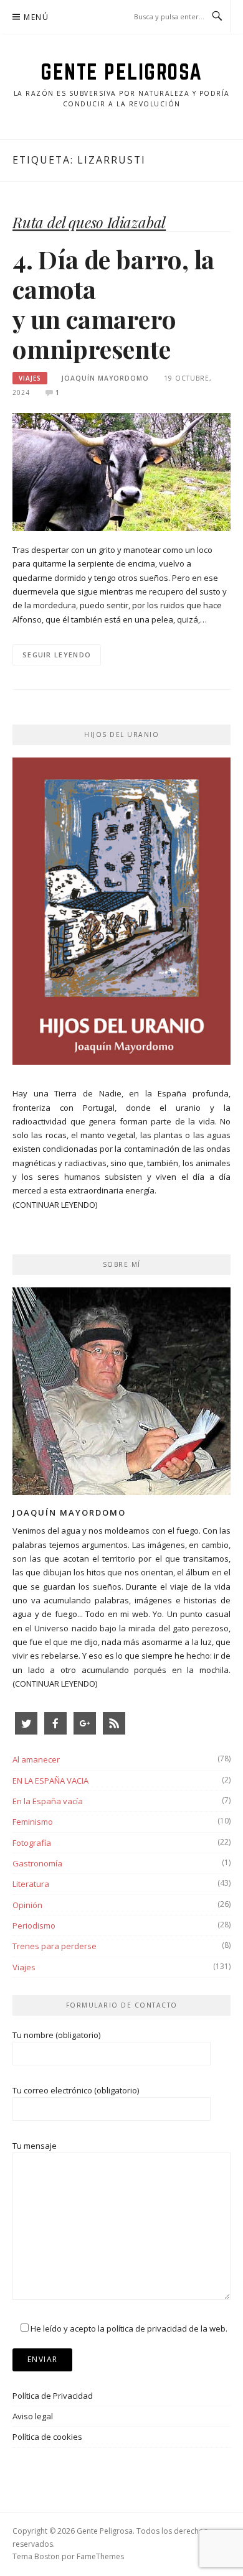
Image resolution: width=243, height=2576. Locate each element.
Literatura (31, 1884)
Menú (36, 17)
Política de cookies (47, 2437)
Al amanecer (36, 1759)
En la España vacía (48, 1801)
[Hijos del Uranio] (121, 915)
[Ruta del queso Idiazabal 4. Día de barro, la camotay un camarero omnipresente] (121, 471)
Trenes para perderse (55, 1946)
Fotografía (32, 1843)
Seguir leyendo (57, 655)
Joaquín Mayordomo (105, 378)
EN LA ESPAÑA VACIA (50, 1781)
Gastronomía (37, 1863)
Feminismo (33, 1822)
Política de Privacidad (53, 2396)
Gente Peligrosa (121, 72)
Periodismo (34, 1925)
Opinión (27, 1905)
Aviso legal (33, 2416)
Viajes (30, 378)
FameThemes (100, 2556)
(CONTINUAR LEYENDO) (55, 1205)
